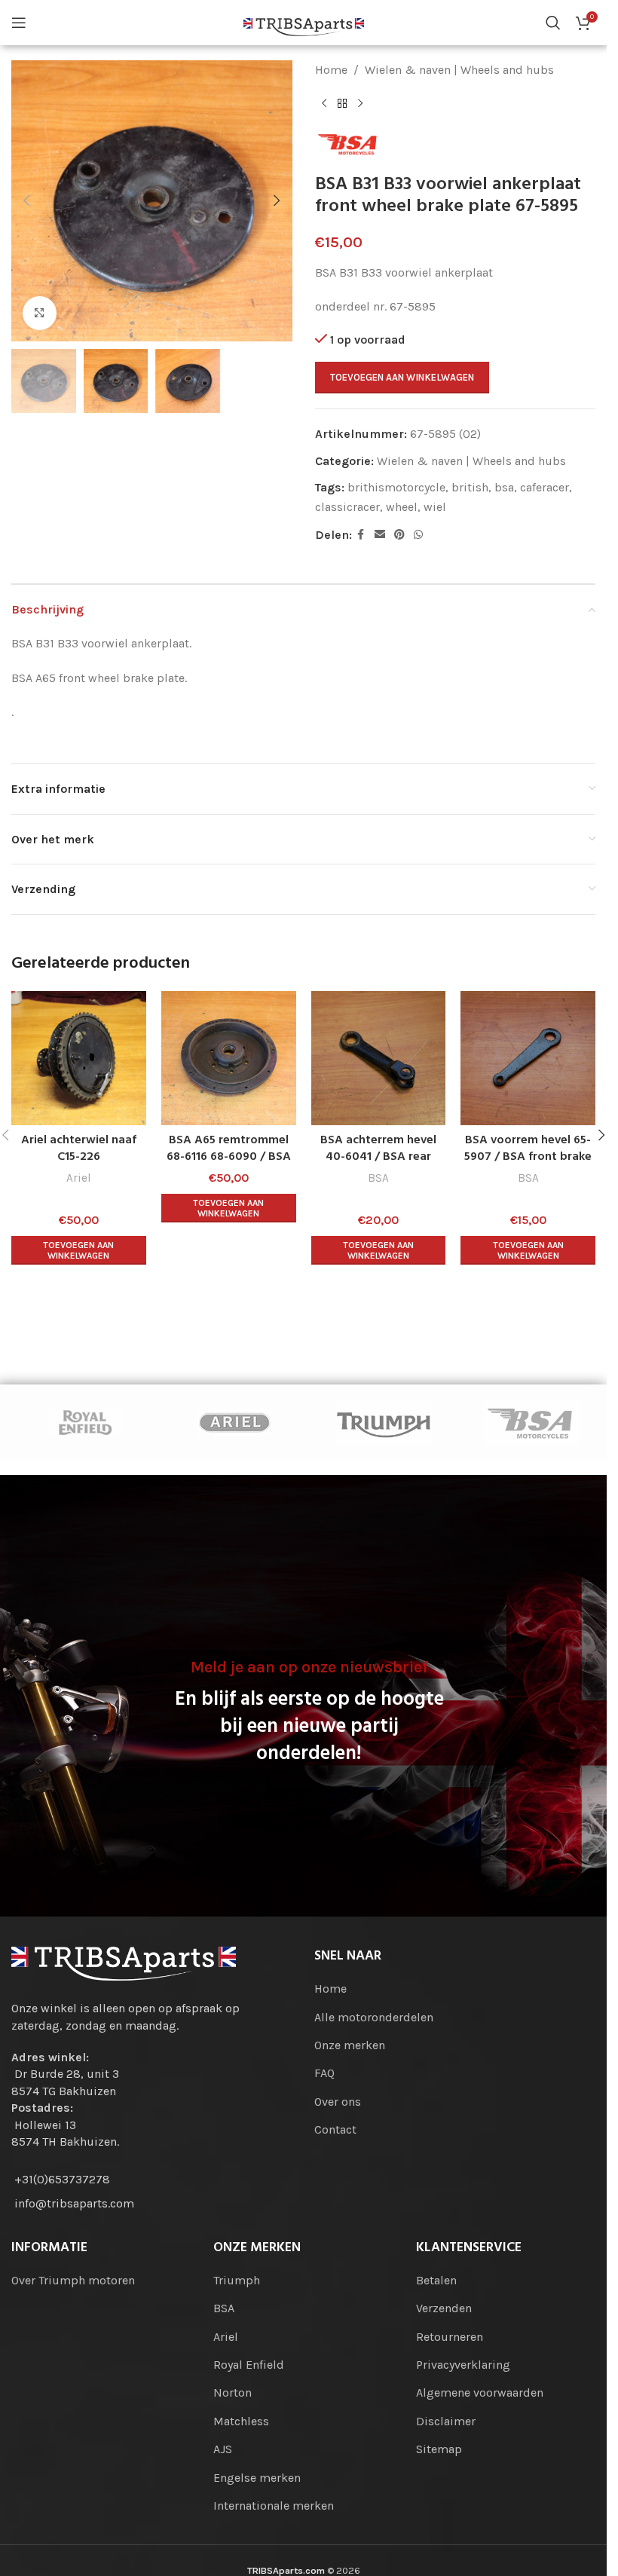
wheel (402, 507)
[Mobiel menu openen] (19, 23)
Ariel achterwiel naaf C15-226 (79, 1149)
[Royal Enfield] (86, 1422)
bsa (504, 487)
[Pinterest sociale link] (399, 535)
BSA (378, 1178)
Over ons (338, 2102)
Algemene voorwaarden (480, 2392)
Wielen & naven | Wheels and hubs (459, 70)
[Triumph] (384, 1422)
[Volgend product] (360, 104)
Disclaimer (446, 2421)
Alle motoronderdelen (374, 2017)
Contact (335, 2129)
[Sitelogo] (304, 21)
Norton (233, 2392)
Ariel (79, 1178)
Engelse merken (257, 2478)
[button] (26, 200)
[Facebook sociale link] (361, 535)
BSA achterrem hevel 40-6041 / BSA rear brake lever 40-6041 (378, 1157)
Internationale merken (274, 2506)
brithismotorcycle (396, 487)
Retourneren (450, 2337)
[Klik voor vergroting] (40, 313)
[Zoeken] (553, 23)
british (470, 487)
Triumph (237, 2280)
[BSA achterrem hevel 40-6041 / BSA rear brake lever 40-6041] (379, 1059)
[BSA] (533, 1422)
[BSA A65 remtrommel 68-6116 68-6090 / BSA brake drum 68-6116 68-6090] (229, 1059)
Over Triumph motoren (73, 2280)
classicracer (347, 507)
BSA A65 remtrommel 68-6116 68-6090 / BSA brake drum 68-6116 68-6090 (229, 1166)
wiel (435, 507)
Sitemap (439, 2449)
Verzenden (444, 2308)
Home (331, 70)
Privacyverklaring (463, 2365)
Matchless (241, 2421)
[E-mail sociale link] (380, 535)
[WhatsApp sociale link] (418, 535)
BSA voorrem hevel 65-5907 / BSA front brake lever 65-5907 (528, 1157)
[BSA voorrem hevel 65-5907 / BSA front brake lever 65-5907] (528, 1059)
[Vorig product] (324, 104)
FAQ (324, 2073)
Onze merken (350, 2045)
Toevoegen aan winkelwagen (402, 377)
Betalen (436, 2280)
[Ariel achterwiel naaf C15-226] (79, 1059)
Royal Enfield (249, 2365)
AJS (223, 2449)
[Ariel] (235, 1422)
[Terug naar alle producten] (342, 104)
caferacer (545, 487)
